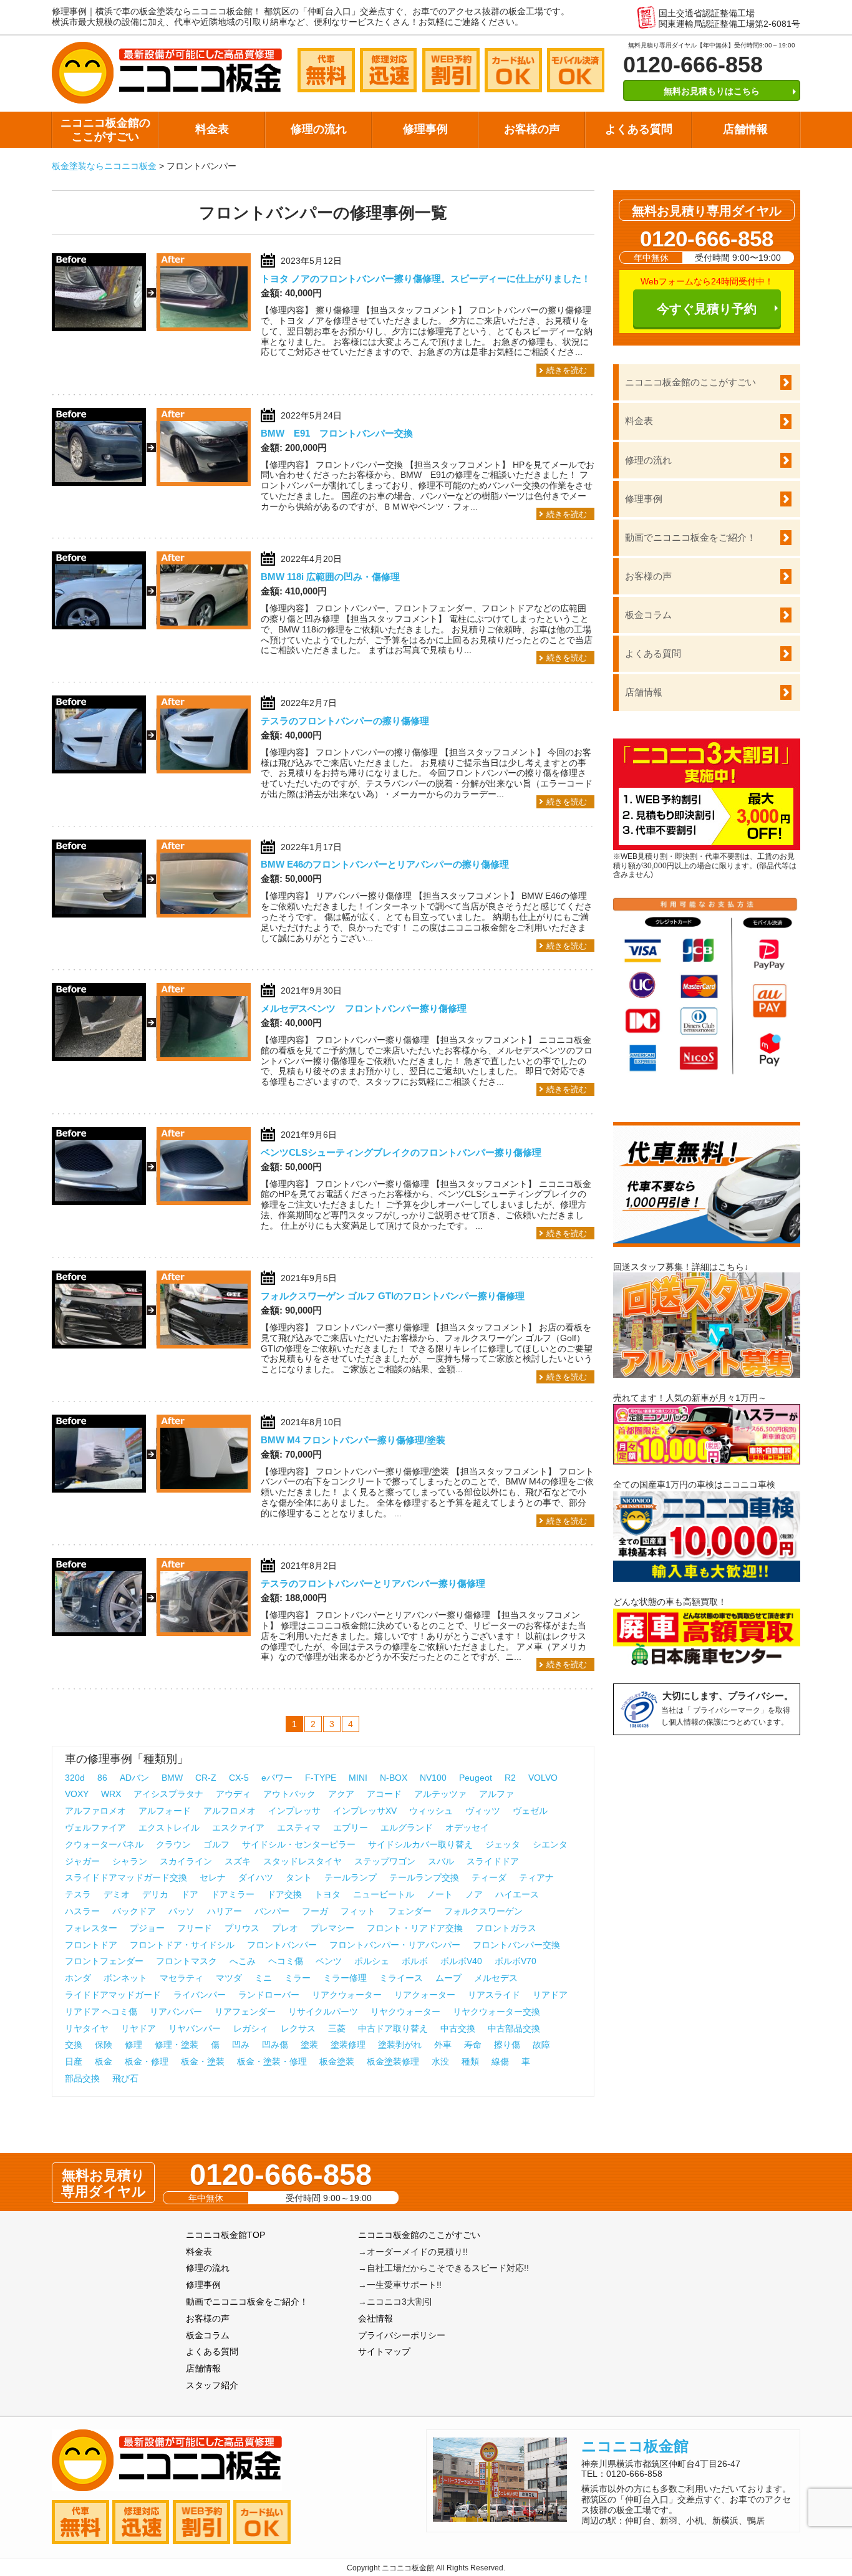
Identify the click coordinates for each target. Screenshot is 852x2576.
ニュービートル (384, 1894)
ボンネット (125, 1978)
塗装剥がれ (400, 2045)
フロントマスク (186, 1961)
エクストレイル (169, 1828)
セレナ (213, 1877)
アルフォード (165, 1811)
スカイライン (186, 1861)
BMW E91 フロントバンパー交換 (337, 433)
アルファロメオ (95, 1811)
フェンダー (410, 1911)
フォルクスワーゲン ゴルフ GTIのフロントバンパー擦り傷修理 (393, 1296)
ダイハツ (256, 1877)
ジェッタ (503, 1844)
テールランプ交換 (424, 1877)
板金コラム (648, 615)
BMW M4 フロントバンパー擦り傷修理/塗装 (353, 1440)
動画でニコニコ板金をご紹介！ (690, 537)
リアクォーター (425, 1995)
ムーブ (448, 1978)
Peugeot (476, 1778)
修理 (133, 2045)
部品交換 (82, 2078)
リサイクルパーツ (323, 2012)
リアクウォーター (347, 1995)
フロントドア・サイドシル (182, 1945)
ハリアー (225, 1911)
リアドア (550, 1995)
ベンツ (329, 1961)
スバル (441, 1861)
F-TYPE (321, 1778)
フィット (358, 1911)
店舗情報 (745, 129)
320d (75, 1778)
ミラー (298, 1978)
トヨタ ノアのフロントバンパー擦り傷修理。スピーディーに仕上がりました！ (426, 278)
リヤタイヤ (87, 2028)
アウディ (233, 1794)
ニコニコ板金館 (635, 2446)
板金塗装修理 (393, 2061)
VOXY (77, 1794)
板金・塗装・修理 (272, 2061)
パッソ (182, 1911)
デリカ (155, 1894)
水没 (440, 2061)
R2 (510, 1778)
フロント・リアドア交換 (415, 1928)
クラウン (173, 1844)
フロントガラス (506, 1928)
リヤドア (138, 2028)
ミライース (401, 1978)
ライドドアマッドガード (113, 1995)
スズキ (238, 1861)
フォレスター (91, 1928)
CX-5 (239, 1778)
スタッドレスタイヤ (303, 1861)
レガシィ (251, 2028)
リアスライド (494, 1995)
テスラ (78, 1894)
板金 (104, 2061)
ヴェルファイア (95, 1828)
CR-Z (206, 1778)
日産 (74, 2061)
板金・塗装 (203, 2061)
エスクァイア (238, 1828)
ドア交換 (284, 1894)
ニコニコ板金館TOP (225, 2235)
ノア (474, 1894)
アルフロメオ (230, 1811)
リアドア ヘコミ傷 (101, 2012)
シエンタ (550, 1844)
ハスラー (82, 1911)
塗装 (309, 2045)
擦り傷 (507, 2045)
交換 (74, 2045)
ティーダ (489, 1877)
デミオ (117, 1894)
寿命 (473, 2045)
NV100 (433, 1778)
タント (299, 1877)
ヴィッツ (483, 1811)
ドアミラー (233, 1894)
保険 (104, 2045)
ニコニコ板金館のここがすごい (105, 130)
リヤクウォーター (405, 2012)
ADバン (134, 1778)
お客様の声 (532, 129)
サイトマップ (384, 2351)
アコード (384, 1794)
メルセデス (496, 1978)
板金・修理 (147, 2061)
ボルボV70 (516, 1961)
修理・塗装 (177, 2045)
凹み (241, 2045)
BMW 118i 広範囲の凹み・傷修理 (330, 577)
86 (102, 1778)
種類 (470, 2061)
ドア (190, 1894)
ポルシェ (372, 1961)
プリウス (242, 1928)
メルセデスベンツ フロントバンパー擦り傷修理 (364, 1008)
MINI (358, 1778)
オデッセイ (467, 1828)
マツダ (229, 1978)
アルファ (496, 1794)
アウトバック (289, 1794)
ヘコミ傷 (286, 1961)
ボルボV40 (461, 1961)
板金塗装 (337, 2061)
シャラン (130, 1861)
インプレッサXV (365, 1811)
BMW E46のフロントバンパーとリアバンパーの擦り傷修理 (385, 864)
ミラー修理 (345, 1978)
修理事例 (425, 129)
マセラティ (182, 1978)
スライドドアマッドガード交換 (126, 1877)
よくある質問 (639, 129)
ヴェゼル (530, 1811)
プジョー (147, 1928)
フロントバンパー (282, 1945)
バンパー (272, 1911)
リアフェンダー (245, 2012)
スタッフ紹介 (212, 2385)
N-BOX (394, 1778)
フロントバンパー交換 (516, 1945)
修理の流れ (319, 129)
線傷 (500, 2061)
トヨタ (327, 1894)
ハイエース (517, 1894)
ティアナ (536, 1877)
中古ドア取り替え (393, 2028)
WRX (111, 1794)
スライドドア (493, 1861)
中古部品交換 (514, 2028)
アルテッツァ (440, 1794)
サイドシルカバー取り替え (420, 1844)
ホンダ (78, 1978)
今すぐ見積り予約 (707, 309)
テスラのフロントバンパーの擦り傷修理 (345, 721)
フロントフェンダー (104, 1961)
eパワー (277, 1778)
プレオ (285, 1928)
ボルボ (415, 1961)
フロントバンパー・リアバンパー (395, 1945)
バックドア (134, 1911)
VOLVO (543, 1778)
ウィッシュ (431, 1811)
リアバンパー (176, 2012)
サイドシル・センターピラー (299, 1844)
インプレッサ (294, 1811)
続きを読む (567, 370)
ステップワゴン (385, 1861)
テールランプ (351, 1877)
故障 (541, 2045)
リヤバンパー (195, 2028)
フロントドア (91, 1945)
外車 (443, 2045)
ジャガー (82, 1861)
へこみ (243, 1961)
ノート (440, 1894)
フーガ (315, 1911)
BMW (172, 1778)
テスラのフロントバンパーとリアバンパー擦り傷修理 (373, 1583)
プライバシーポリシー (402, 2335)
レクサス (298, 2028)
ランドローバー (269, 1995)
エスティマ (299, 1828)
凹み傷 (275, 2045)
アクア (341, 1794)
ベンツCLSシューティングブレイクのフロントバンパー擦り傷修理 (401, 1152)
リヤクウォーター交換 (496, 2012)
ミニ (263, 1978)
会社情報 (375, 2318)
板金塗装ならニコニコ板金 (104, 166)
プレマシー (332, 1928)
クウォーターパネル (104, 1844)
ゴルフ (216, 1844)
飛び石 (125, 2078)
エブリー (351, 1828)
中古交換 (458, 2028)
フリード (195, 1928)
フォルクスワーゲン (483, 1911)
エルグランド (407, 1828)
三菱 (337, 2028)
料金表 (212, 129)
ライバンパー (200, 1995)
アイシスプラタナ (168, 1794)
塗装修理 (348, 2045)
